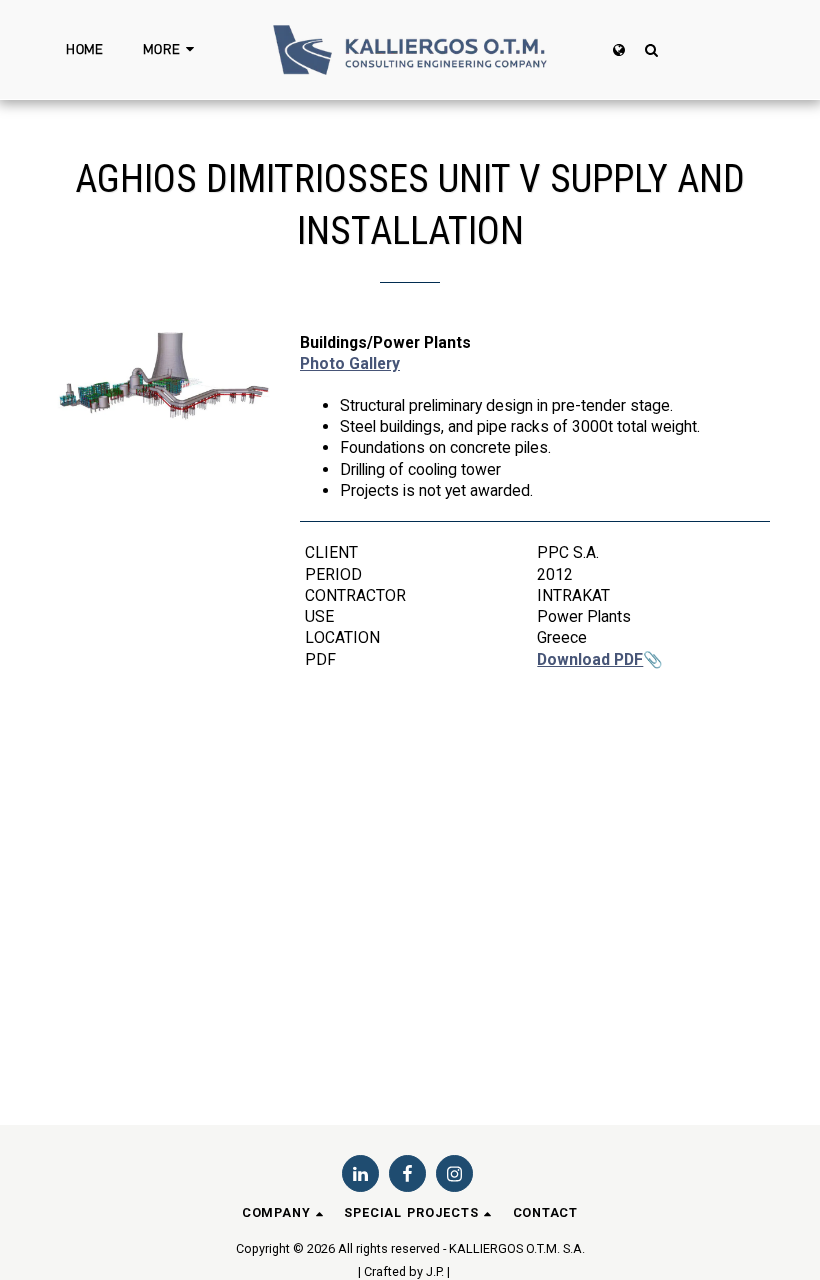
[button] (651, 49)
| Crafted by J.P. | (404, 1271)
